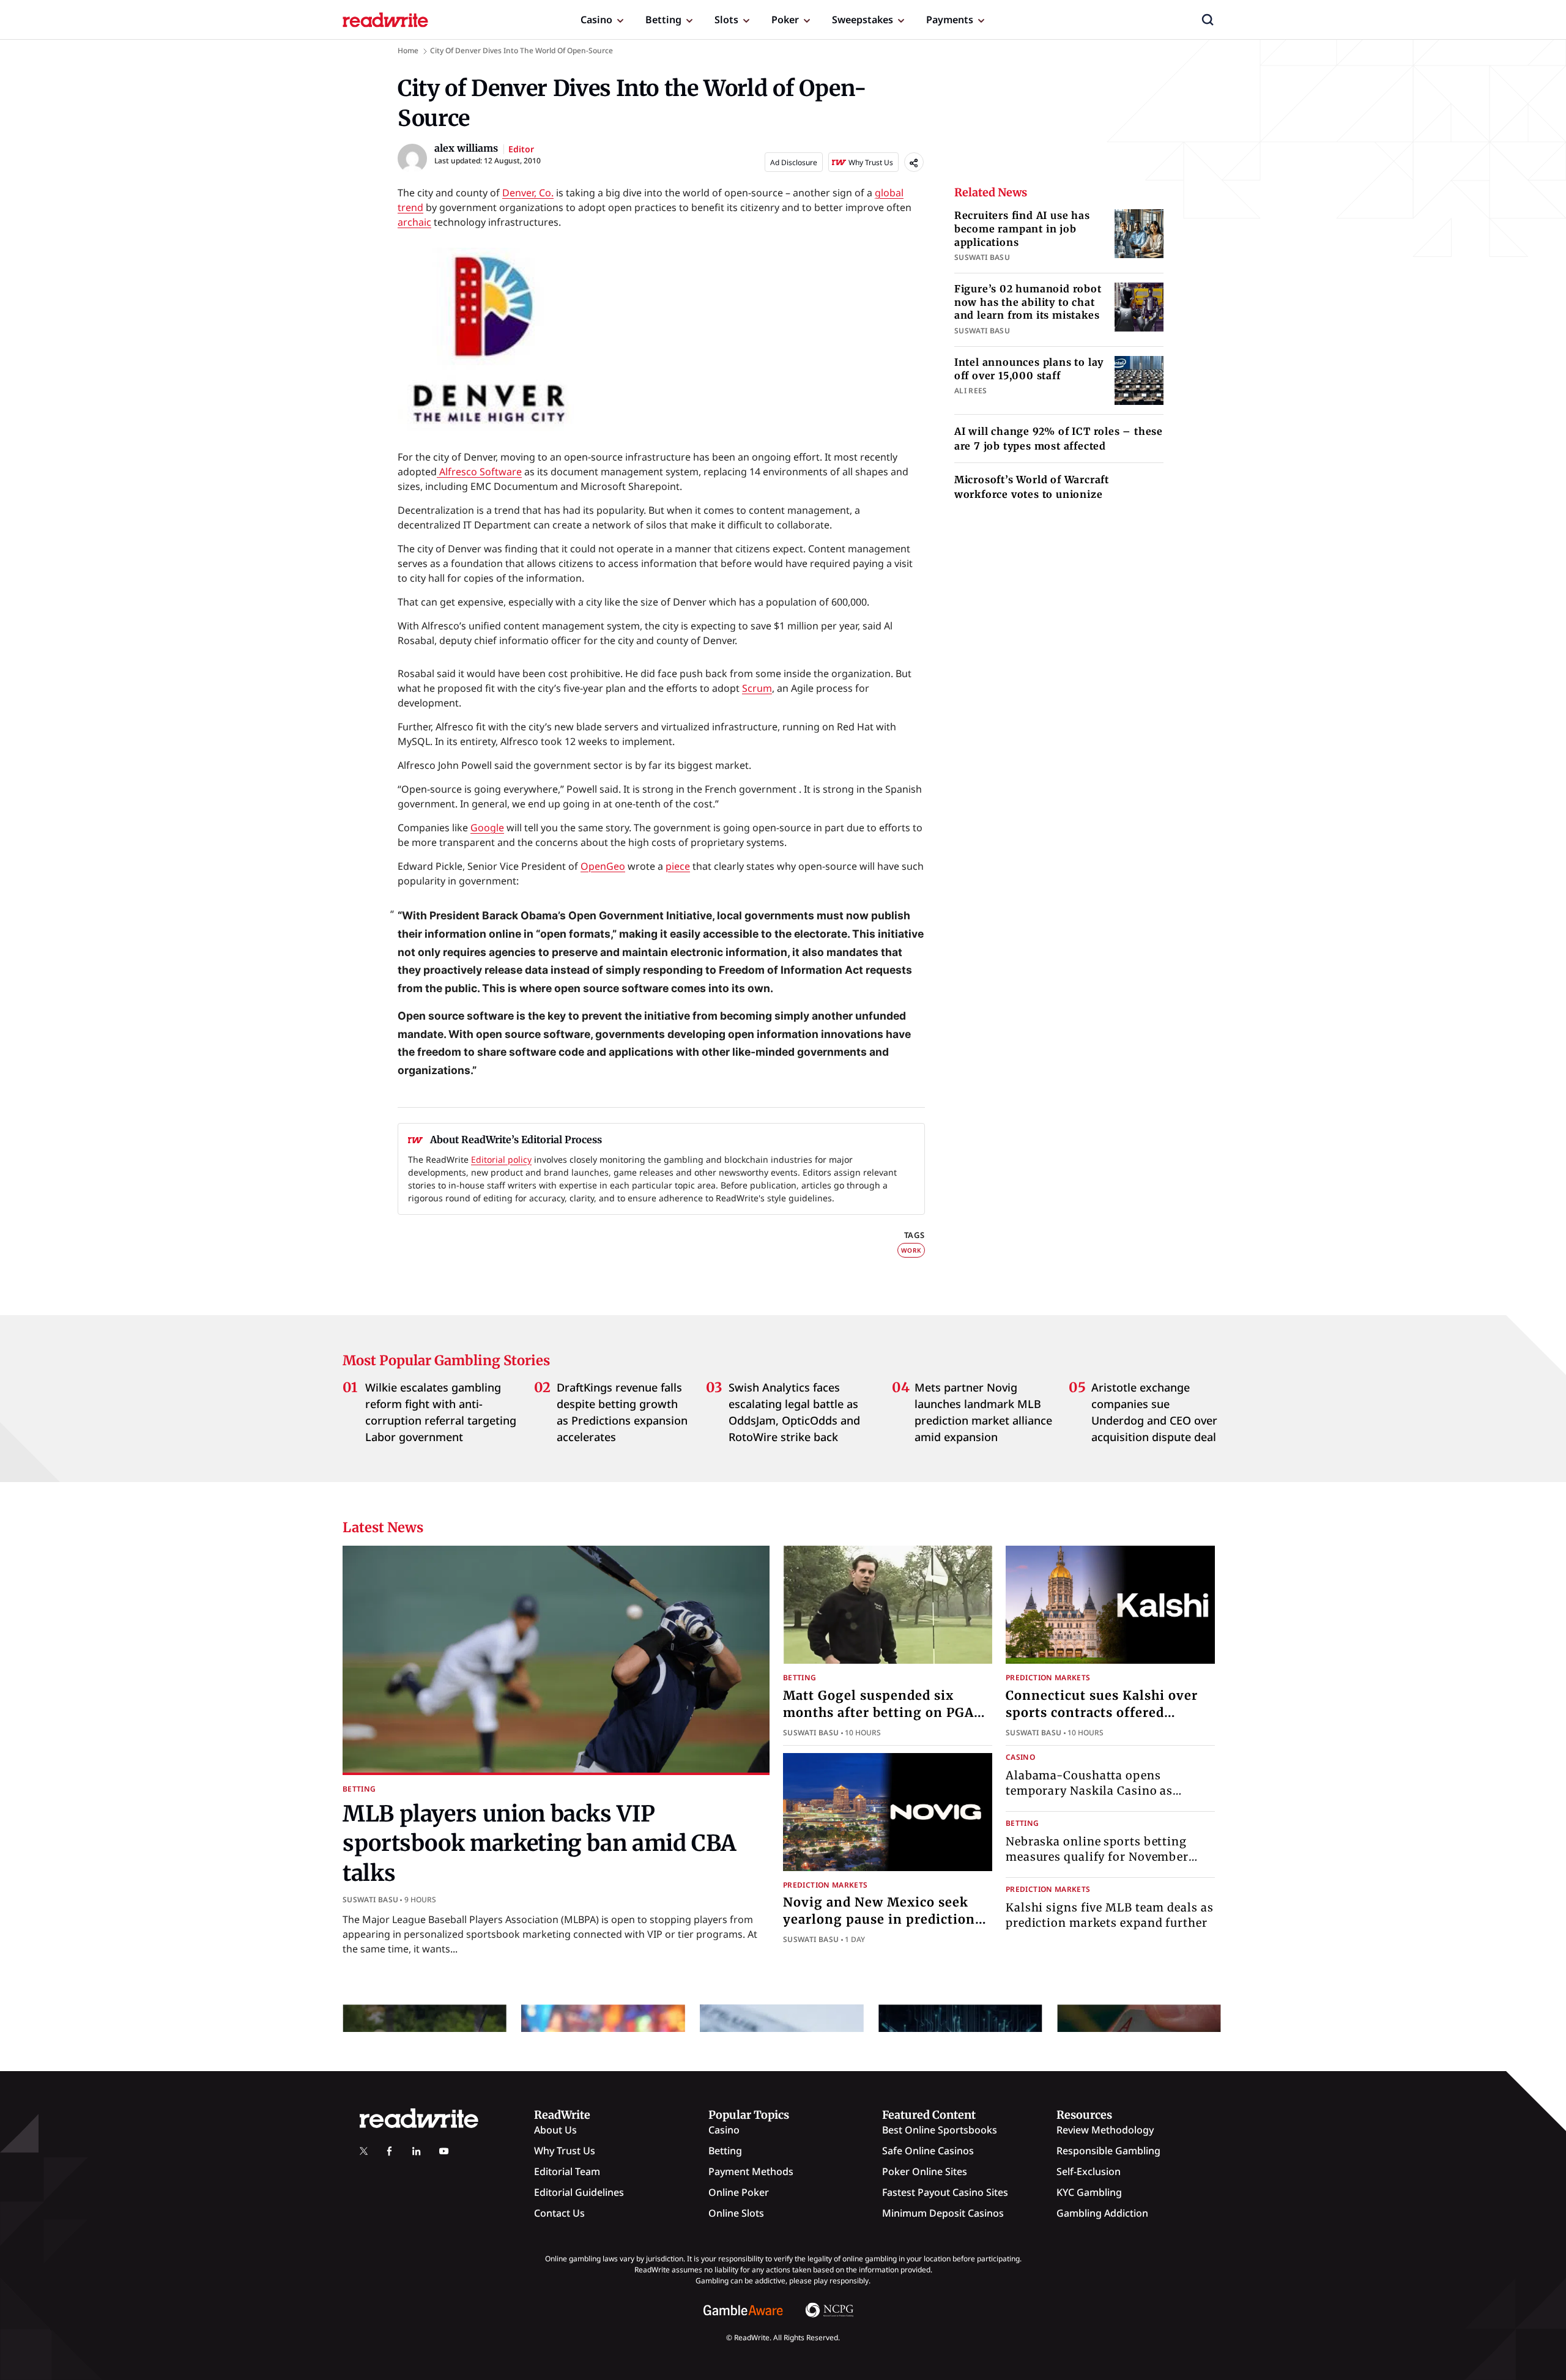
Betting (663, 20)
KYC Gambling (1089, 2192)
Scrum (757, 688)
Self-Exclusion (1089, 2171)
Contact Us (559, 2213)
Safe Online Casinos (928, 2151)
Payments (950, 20)
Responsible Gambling (1108, 2151)
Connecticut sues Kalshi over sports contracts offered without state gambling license (1109, 1712)
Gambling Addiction (1102, 2213)
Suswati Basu (370, 1900)
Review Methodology (1105, 2130)
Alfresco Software (479, 472)
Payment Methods (751, 2171)
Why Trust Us (565, 2151)
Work (911, 1250)
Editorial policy (501, 1159)
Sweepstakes (863, 20)
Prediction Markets (1048, 1677)
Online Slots (736, 2213)
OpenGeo (603, 866)
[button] (1208, 20)
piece (678, 866)
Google (487, 828)
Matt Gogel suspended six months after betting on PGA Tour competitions (878, 1712)
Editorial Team (567, 2171)
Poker (785, 20)
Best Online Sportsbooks (940, 2130)
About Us (555, 2130)
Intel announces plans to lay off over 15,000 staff (1029, 369)
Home (408, 50)
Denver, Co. (528, 193)
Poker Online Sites (925, 2171)
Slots (726, 20)
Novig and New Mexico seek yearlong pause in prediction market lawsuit (879, 1919)
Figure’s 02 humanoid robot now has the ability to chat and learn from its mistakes (1028, 302)
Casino (596, 20)
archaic (414, 222)
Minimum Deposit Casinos (943, 2213)
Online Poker (739, 2192)
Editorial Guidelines (579, 2192)
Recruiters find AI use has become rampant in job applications (1022, 228)
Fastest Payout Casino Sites (945, 2192)
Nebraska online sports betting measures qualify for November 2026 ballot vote (1097, 1857)
